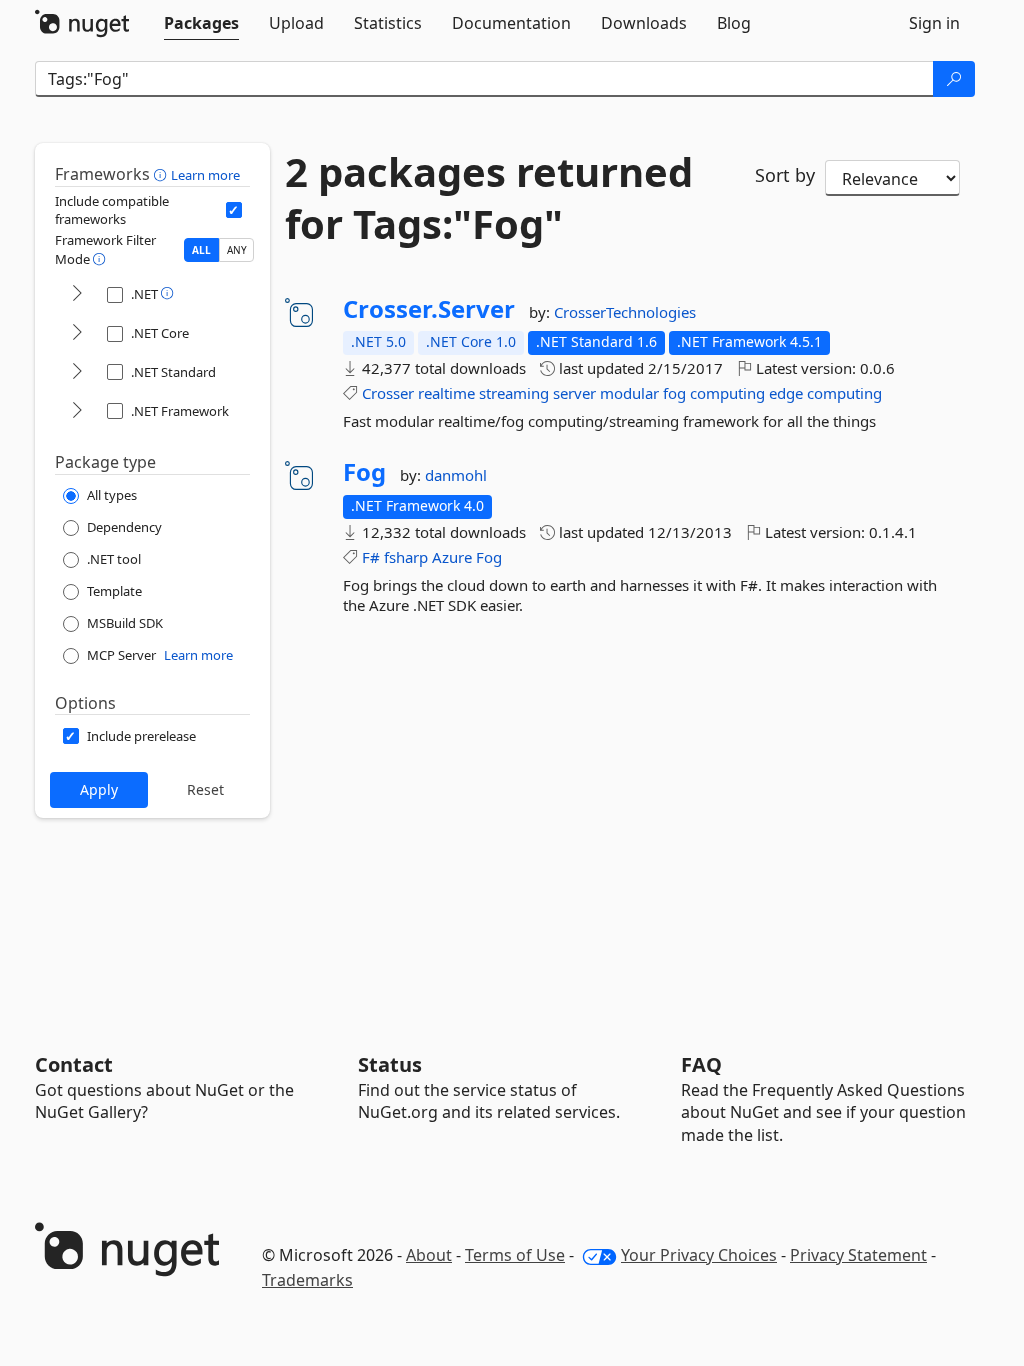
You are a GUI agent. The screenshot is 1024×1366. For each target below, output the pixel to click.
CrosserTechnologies (625, 312)
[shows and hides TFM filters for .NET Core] (77, 333)
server (574, 393)
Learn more (205, 175)
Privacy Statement (858, 1255)
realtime (446, 393)
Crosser (388, 393)
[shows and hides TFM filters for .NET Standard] (77, 372)
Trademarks (307, 1280)
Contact (74, 1064)
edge (786, 393)
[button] (162, 174)
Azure (452, 557)
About (429, 1255)
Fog (364, 472)
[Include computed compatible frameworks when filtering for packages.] (234, 210)
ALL (201, 250)
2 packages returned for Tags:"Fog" (489, 198)
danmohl (456, 475)
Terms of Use (515, 1255)
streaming (514, 393)
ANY (237, 250)
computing (727, 393)
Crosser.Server (429, 309)
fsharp (406, 557)
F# (371, 557)
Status (390, 1064)
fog (674, 393)
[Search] (954, 79)
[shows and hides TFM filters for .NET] (77, 294)
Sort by (785, 175)
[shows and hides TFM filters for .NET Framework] (77, 411)
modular (629, 393)
